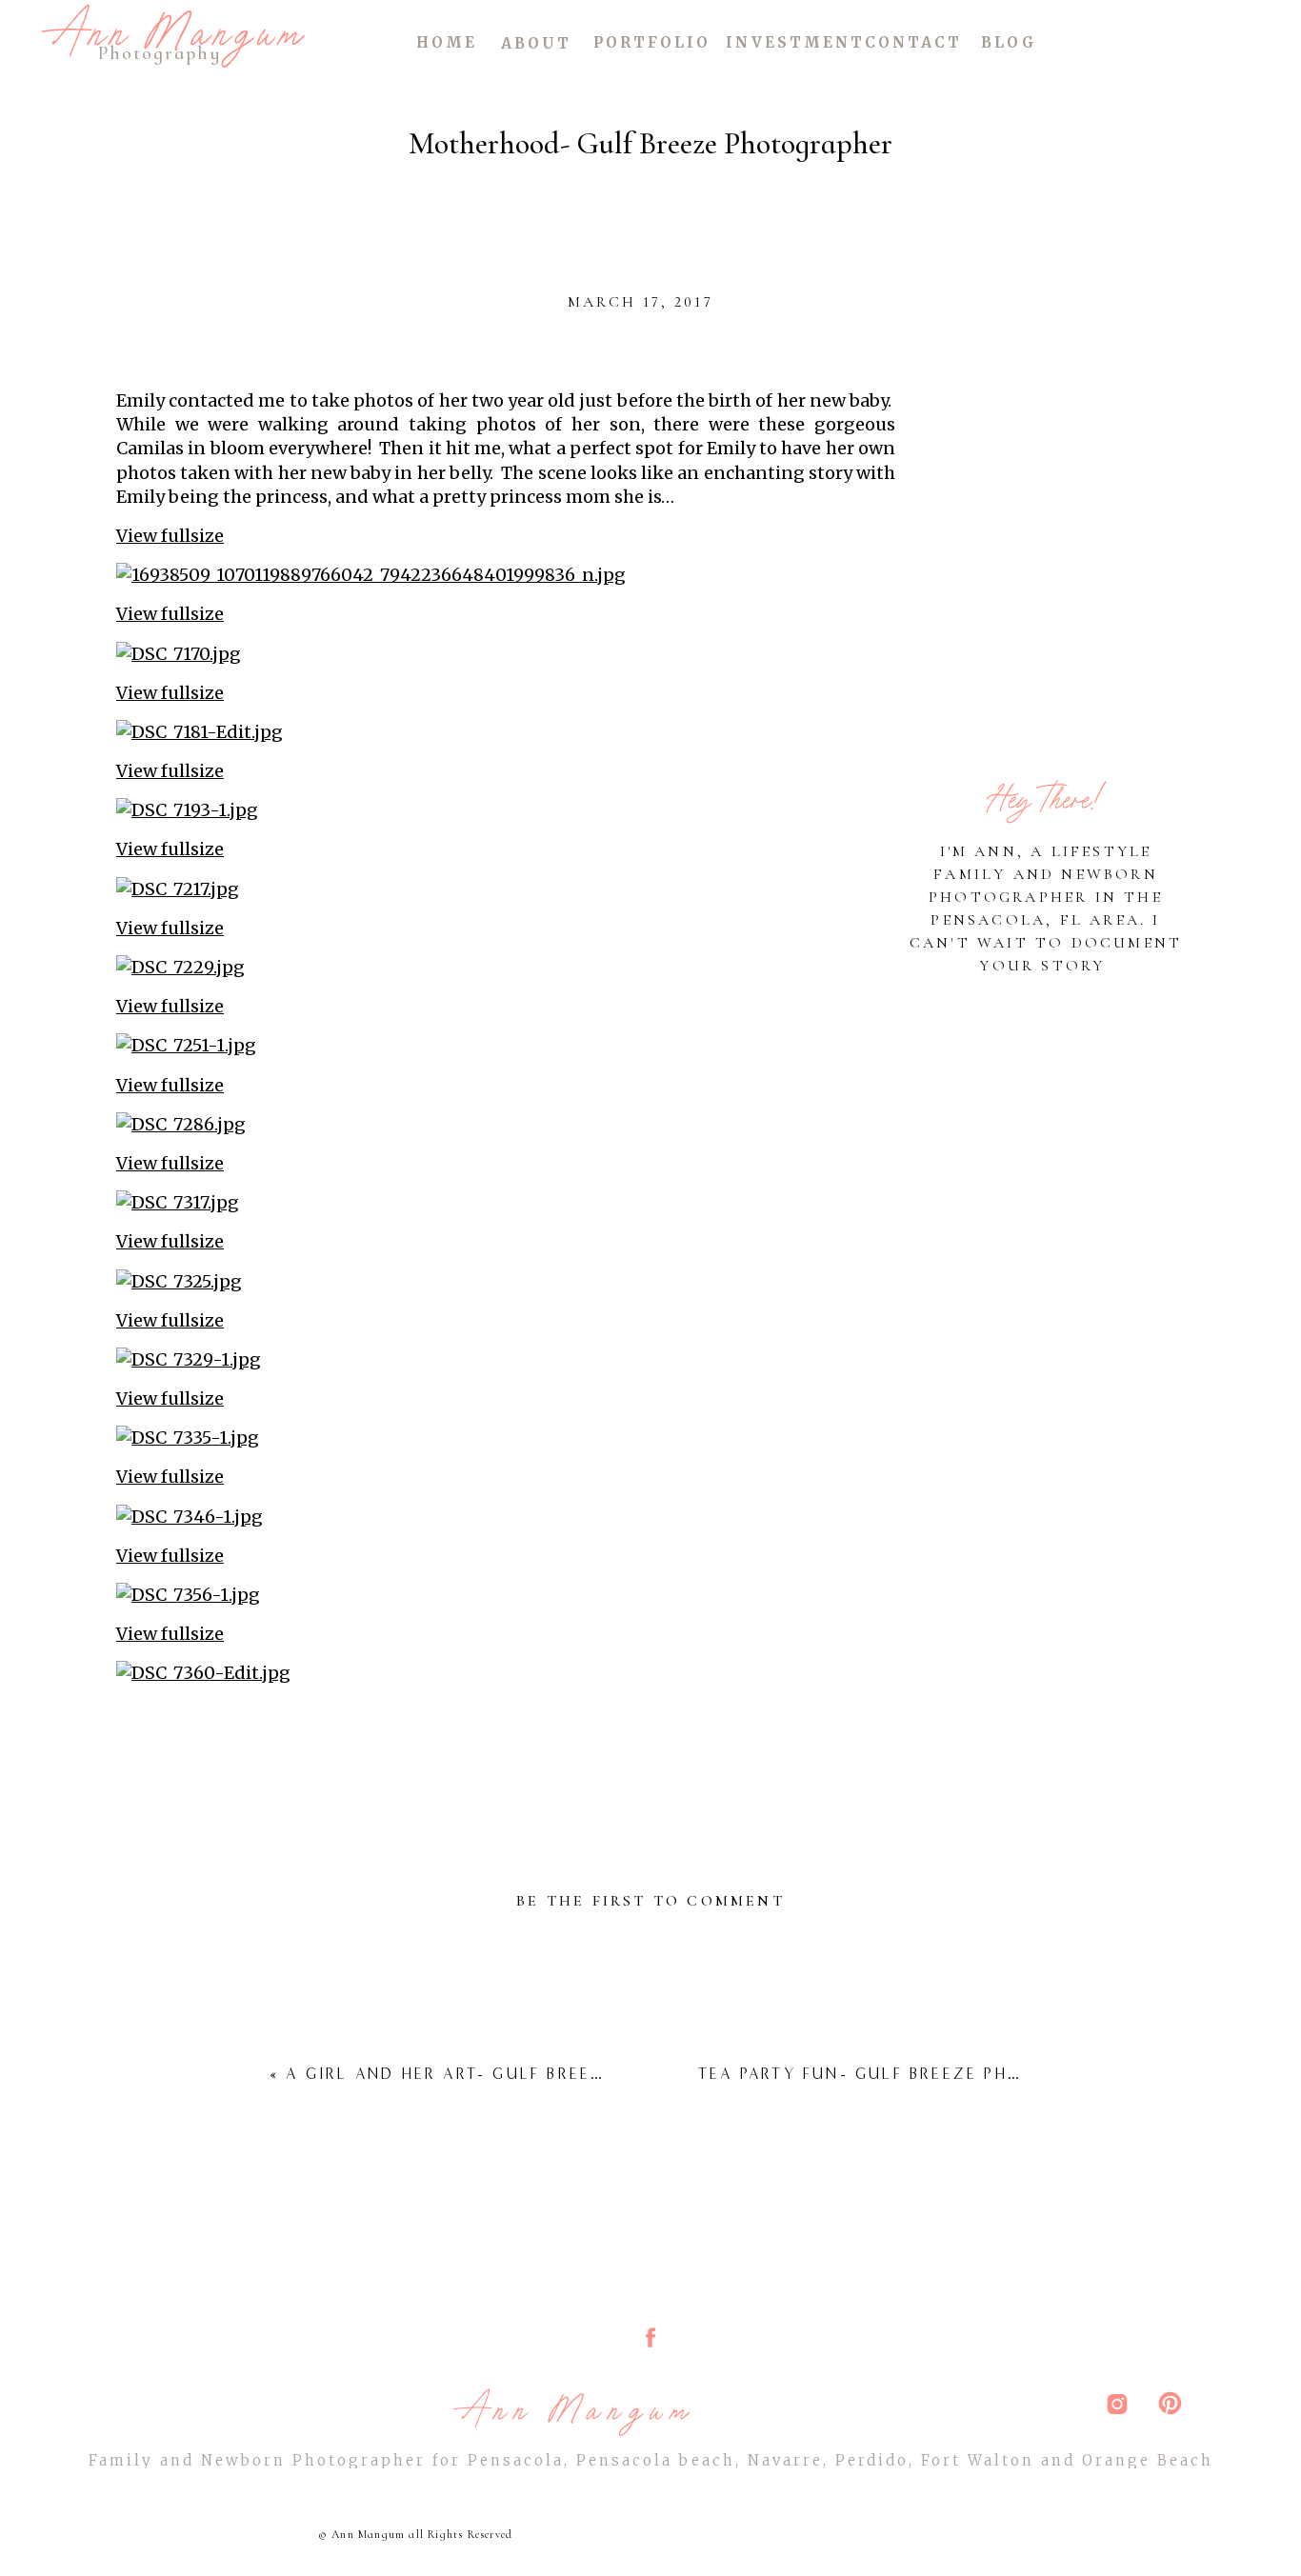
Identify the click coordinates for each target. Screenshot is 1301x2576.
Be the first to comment (650, 1901)
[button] (506, 536)
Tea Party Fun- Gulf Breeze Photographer (915, 2074)
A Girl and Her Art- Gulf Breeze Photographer (527, 2074)
